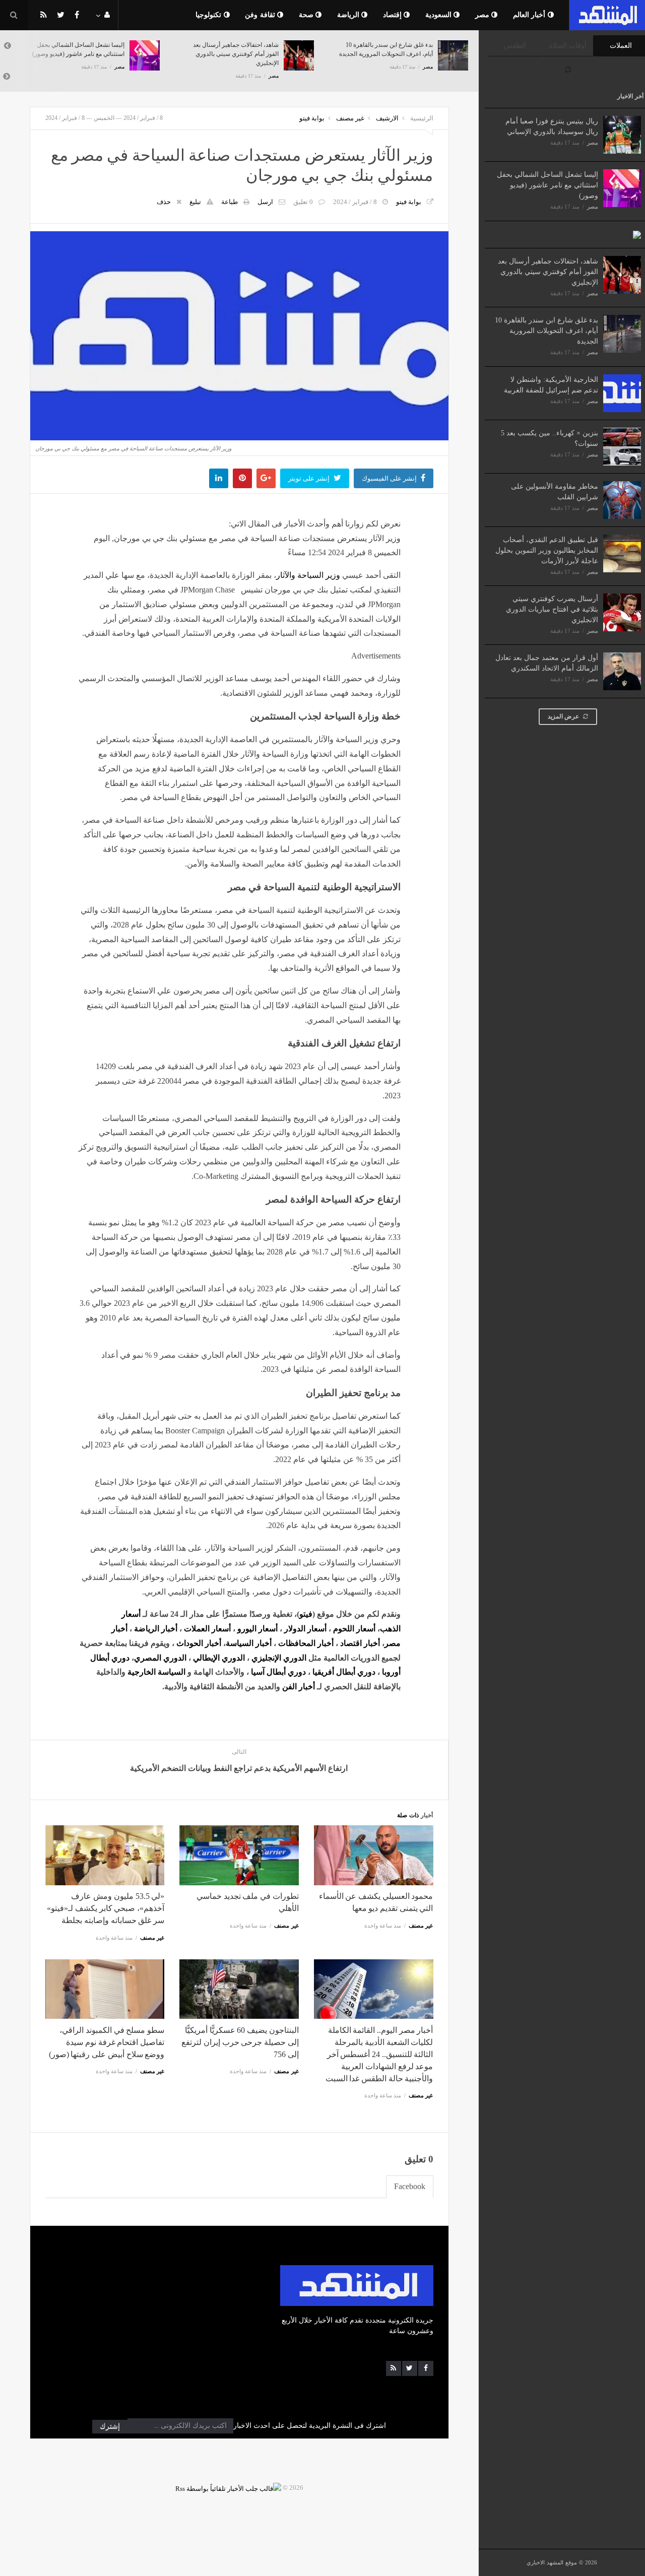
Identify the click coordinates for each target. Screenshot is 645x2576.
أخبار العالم (530, 15)
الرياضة (349, 15)
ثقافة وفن (261, 15)
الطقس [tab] (515, 46)
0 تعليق (303, 202)
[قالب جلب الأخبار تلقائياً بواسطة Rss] (228, 2488)
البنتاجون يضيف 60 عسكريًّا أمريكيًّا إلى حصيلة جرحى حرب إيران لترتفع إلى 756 (240, 2042)
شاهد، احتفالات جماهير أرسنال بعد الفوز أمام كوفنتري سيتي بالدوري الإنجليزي (548, 272)
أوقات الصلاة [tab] (568, 46)
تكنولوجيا (210, 15)
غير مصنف (350, 118)
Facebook (410, 2186)
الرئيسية (422, 118)
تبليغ (195, 202)
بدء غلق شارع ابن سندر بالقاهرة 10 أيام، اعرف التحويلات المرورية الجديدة (546, 331)
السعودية (440, 15)
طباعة (230, 202)
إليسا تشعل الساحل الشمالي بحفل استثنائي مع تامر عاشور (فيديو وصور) (547, 185)
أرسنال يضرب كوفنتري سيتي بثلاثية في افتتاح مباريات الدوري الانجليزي (552, 609)
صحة (307, 15)
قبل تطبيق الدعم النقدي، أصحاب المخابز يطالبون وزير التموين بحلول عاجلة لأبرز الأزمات (547, 550)
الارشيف (387, 118)
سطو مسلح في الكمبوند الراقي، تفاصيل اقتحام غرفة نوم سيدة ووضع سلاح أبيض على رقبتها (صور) (107, 2042)
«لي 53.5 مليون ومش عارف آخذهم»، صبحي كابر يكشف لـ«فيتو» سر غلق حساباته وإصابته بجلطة (106, 1908)
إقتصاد (394, 15)
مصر (483, 15)
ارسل (265, 202)
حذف (164, 202)
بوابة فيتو (312, 118)
